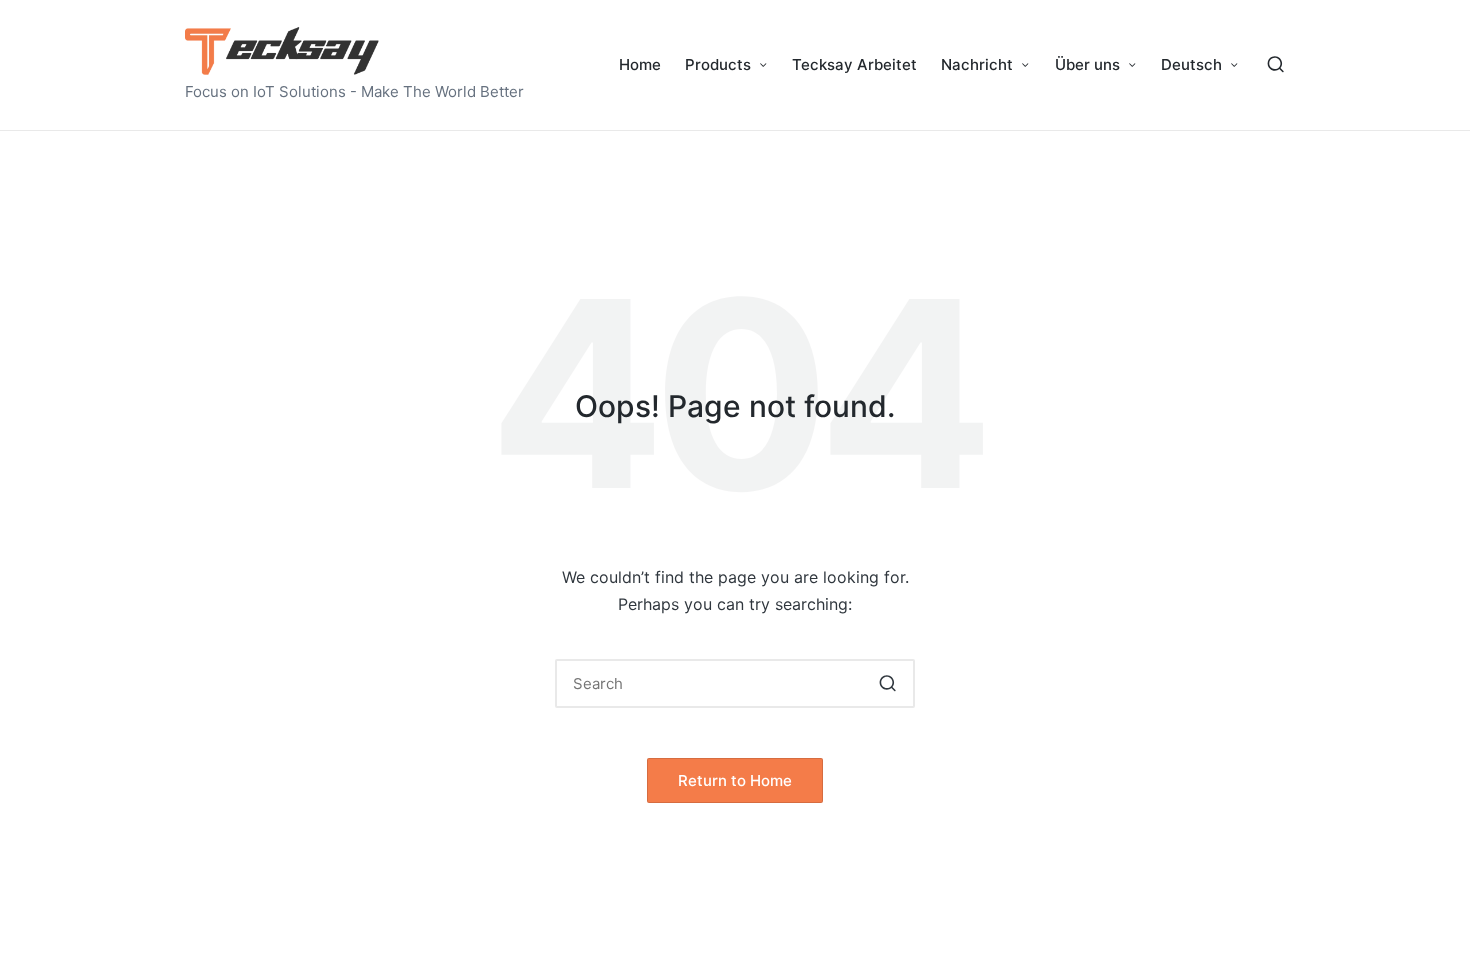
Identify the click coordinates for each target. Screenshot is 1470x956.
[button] (887, 683)
